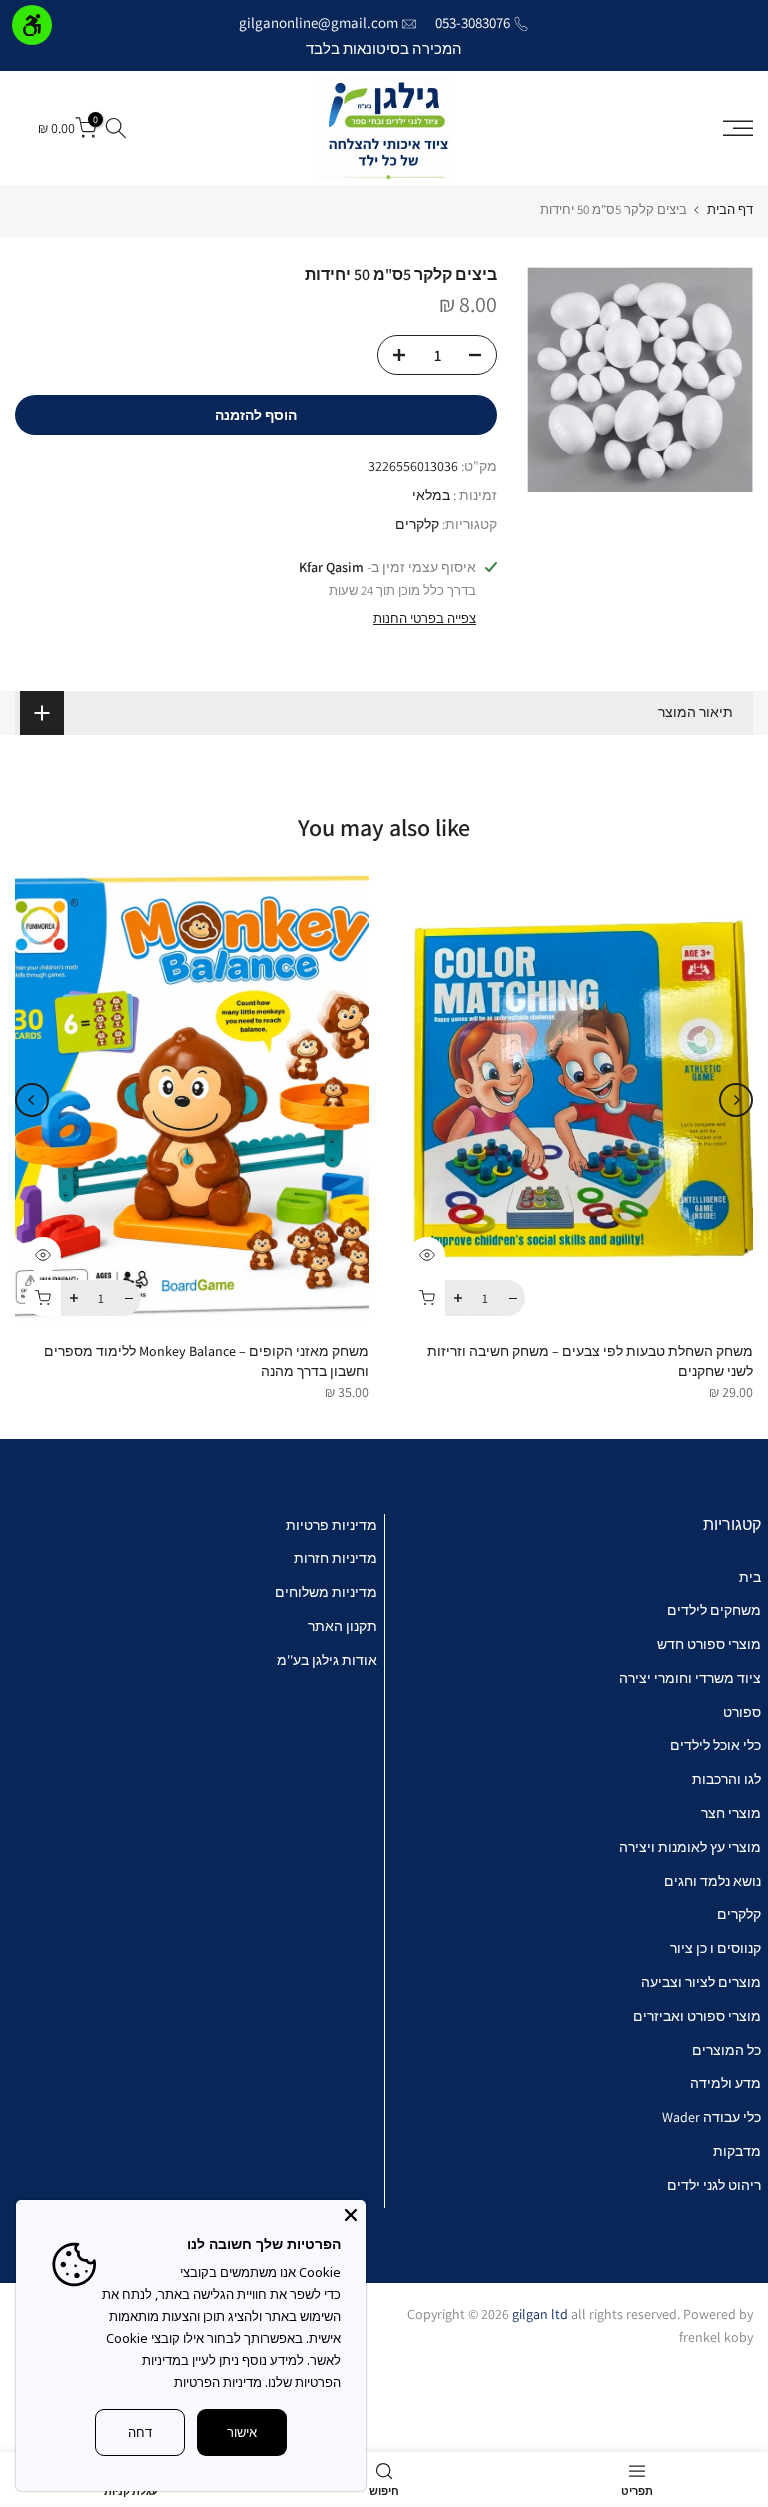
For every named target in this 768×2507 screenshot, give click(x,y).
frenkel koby (716, 2337)
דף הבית (730, 209)
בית (750, 1577)
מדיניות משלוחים (326, 1592)
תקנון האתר (342, 1626)
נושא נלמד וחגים (712, 1881)
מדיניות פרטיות (331, 1525)
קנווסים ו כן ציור (715, 1948)
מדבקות (737, 2151)
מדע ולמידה (725, 2083)
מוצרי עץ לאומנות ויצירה (690, 1847)
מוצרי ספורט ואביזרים (697, 2016)
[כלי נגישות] (32, 25)
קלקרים (417, 524)
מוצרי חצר (731, 1813)
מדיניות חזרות (335, 1558)
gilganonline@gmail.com (318, 22)
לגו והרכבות (726, 1779)
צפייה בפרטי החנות (424, 618)
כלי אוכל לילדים (715, 1745)
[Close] (351, 2215)
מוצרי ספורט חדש (709, 1644)
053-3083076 (472, 22)
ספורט (742, 1712)
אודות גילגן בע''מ (327, 1660)
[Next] (32, 1100)
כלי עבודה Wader (711, 2117)
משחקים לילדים (714, 1610)
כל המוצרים (726, 2050)
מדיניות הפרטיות (218, 2382)
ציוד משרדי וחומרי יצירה (690, 1678)
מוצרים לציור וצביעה (701, 1982)
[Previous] (736, 1100)
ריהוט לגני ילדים (714, 2185)
